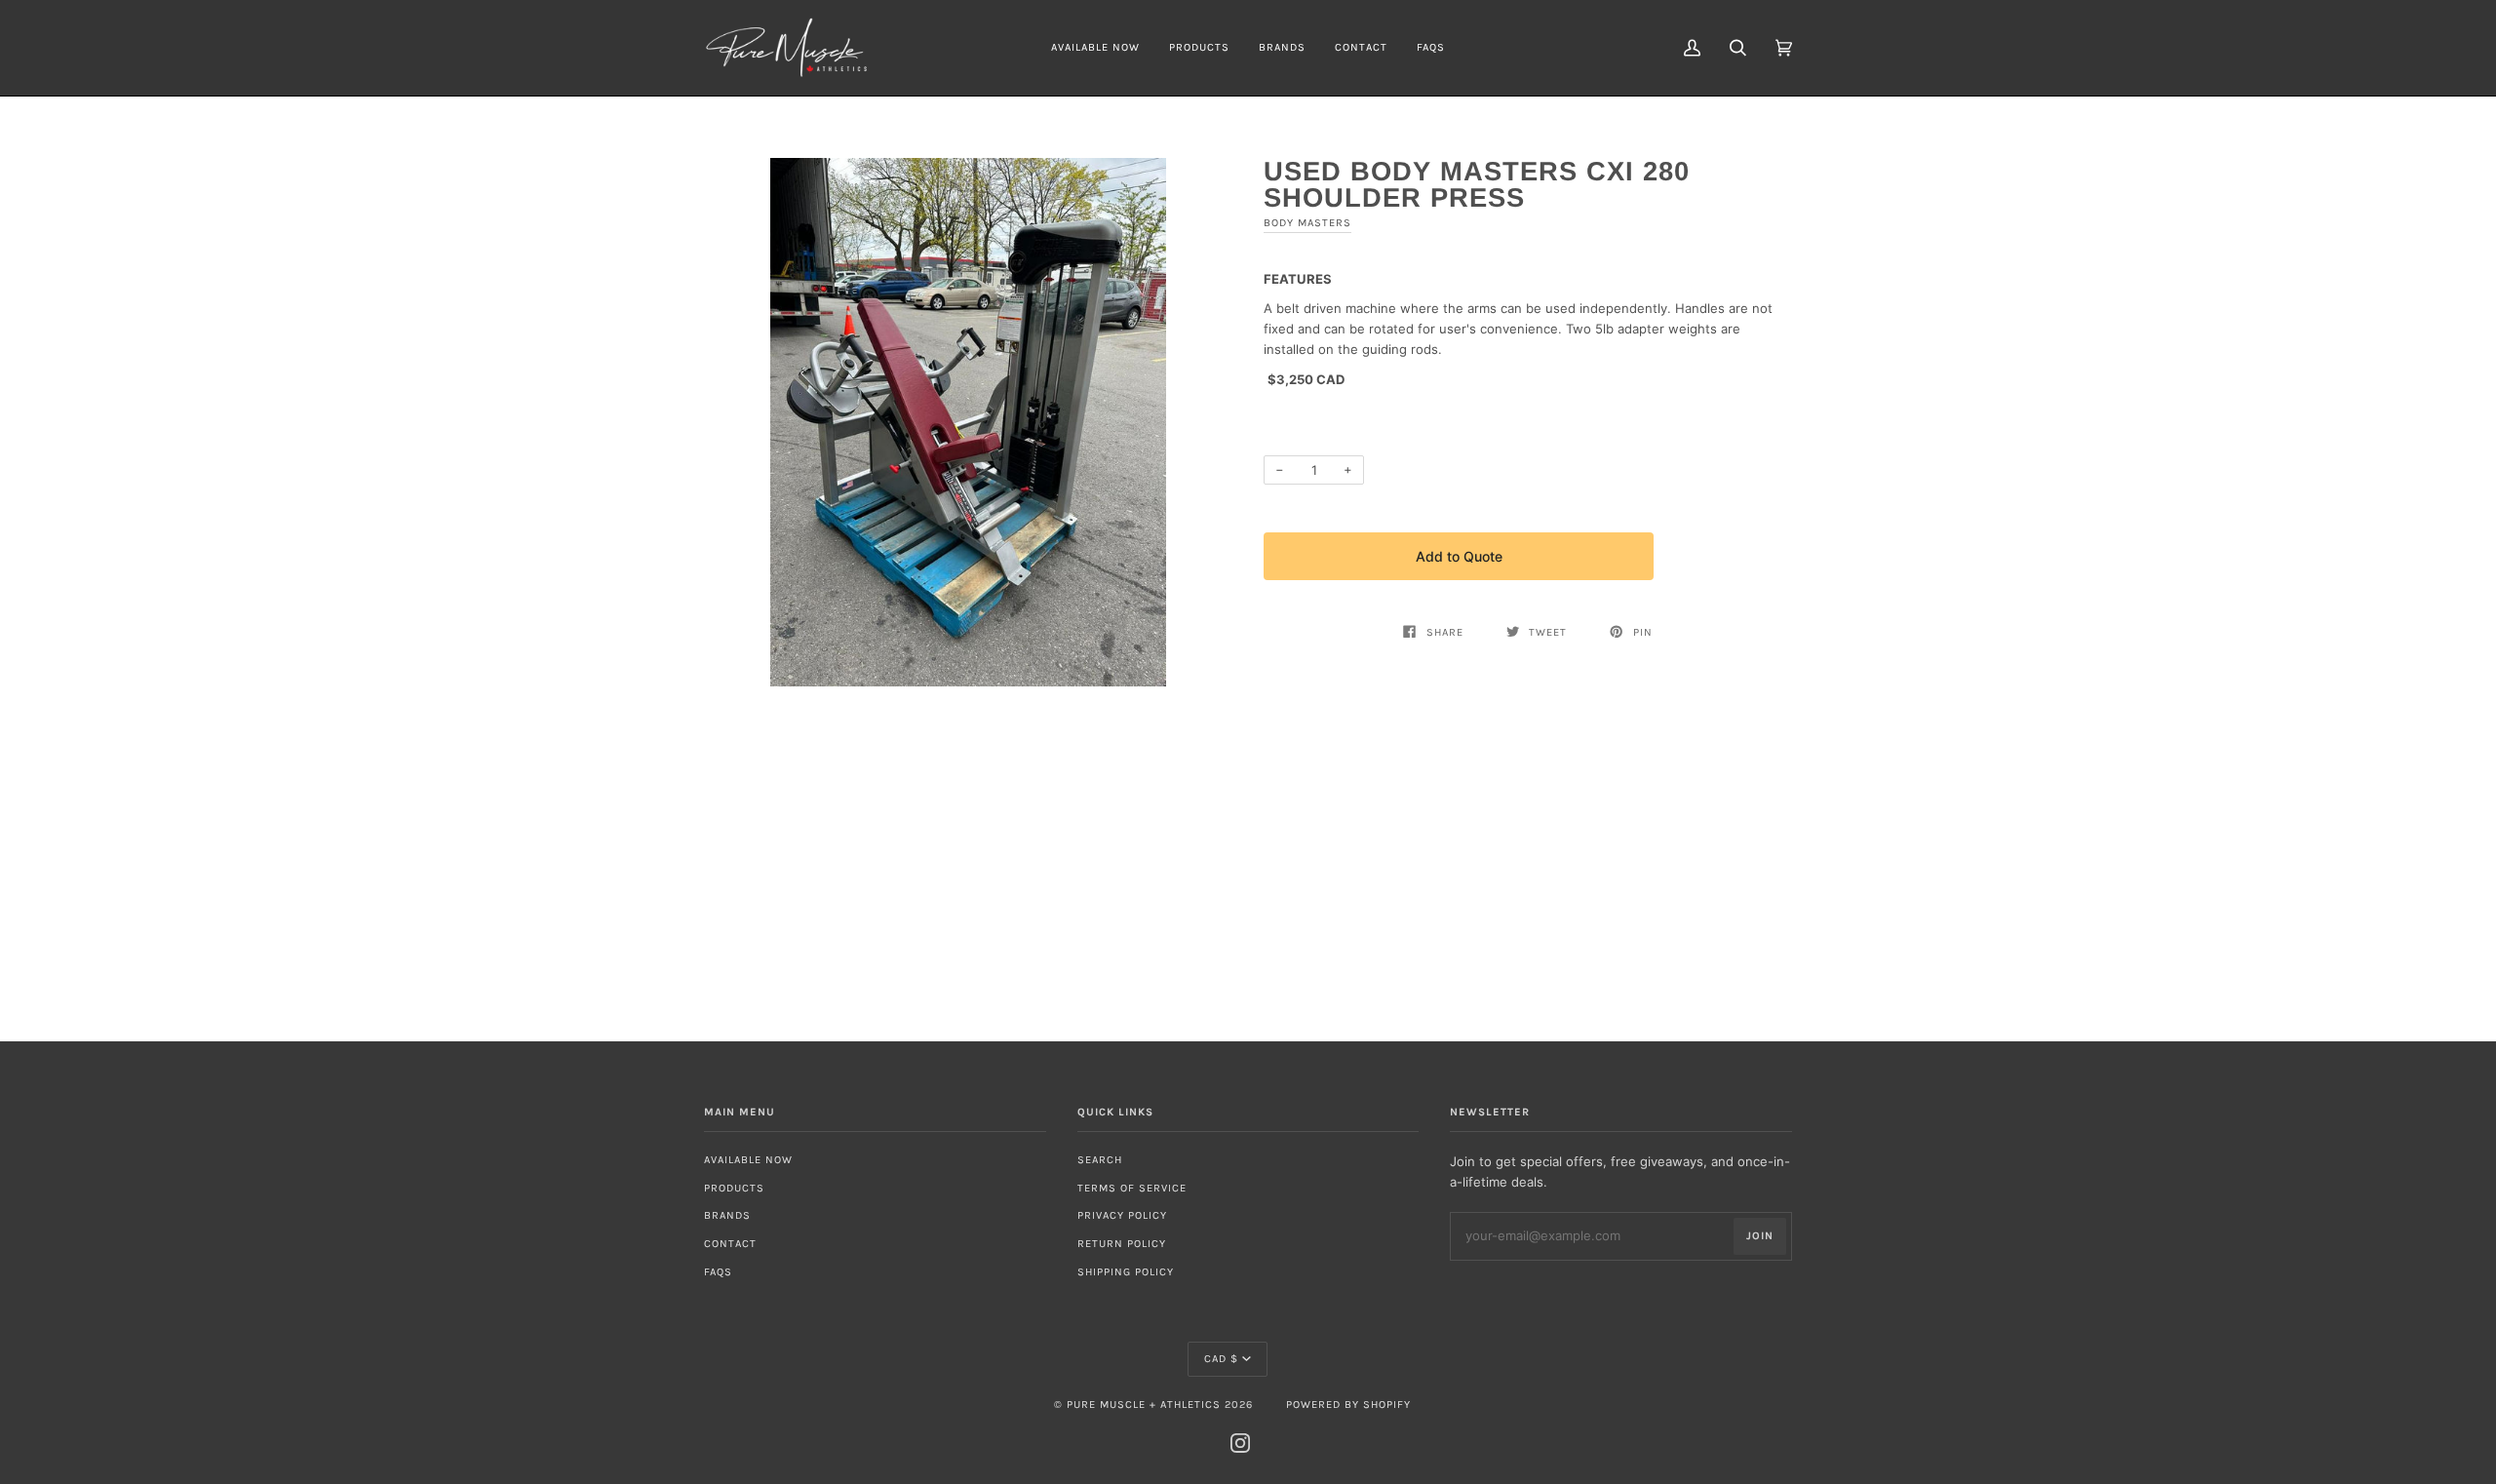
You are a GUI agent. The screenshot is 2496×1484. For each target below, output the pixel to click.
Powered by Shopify (1348, 1405)
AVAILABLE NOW (748, 1160)
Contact (730, 1244)
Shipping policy (1126, 1272)
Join (1760, 1236)
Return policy (1122, 1244)
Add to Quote (1459, 556)
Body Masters (1307, 223)
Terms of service (1132, 1188)
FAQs (718, 1272)
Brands (727, 1215)
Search (1100, 1160)
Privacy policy (1122, 1215)
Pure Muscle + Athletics (1144, 1405)
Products (734, 1188)
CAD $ (1221, 1359)
